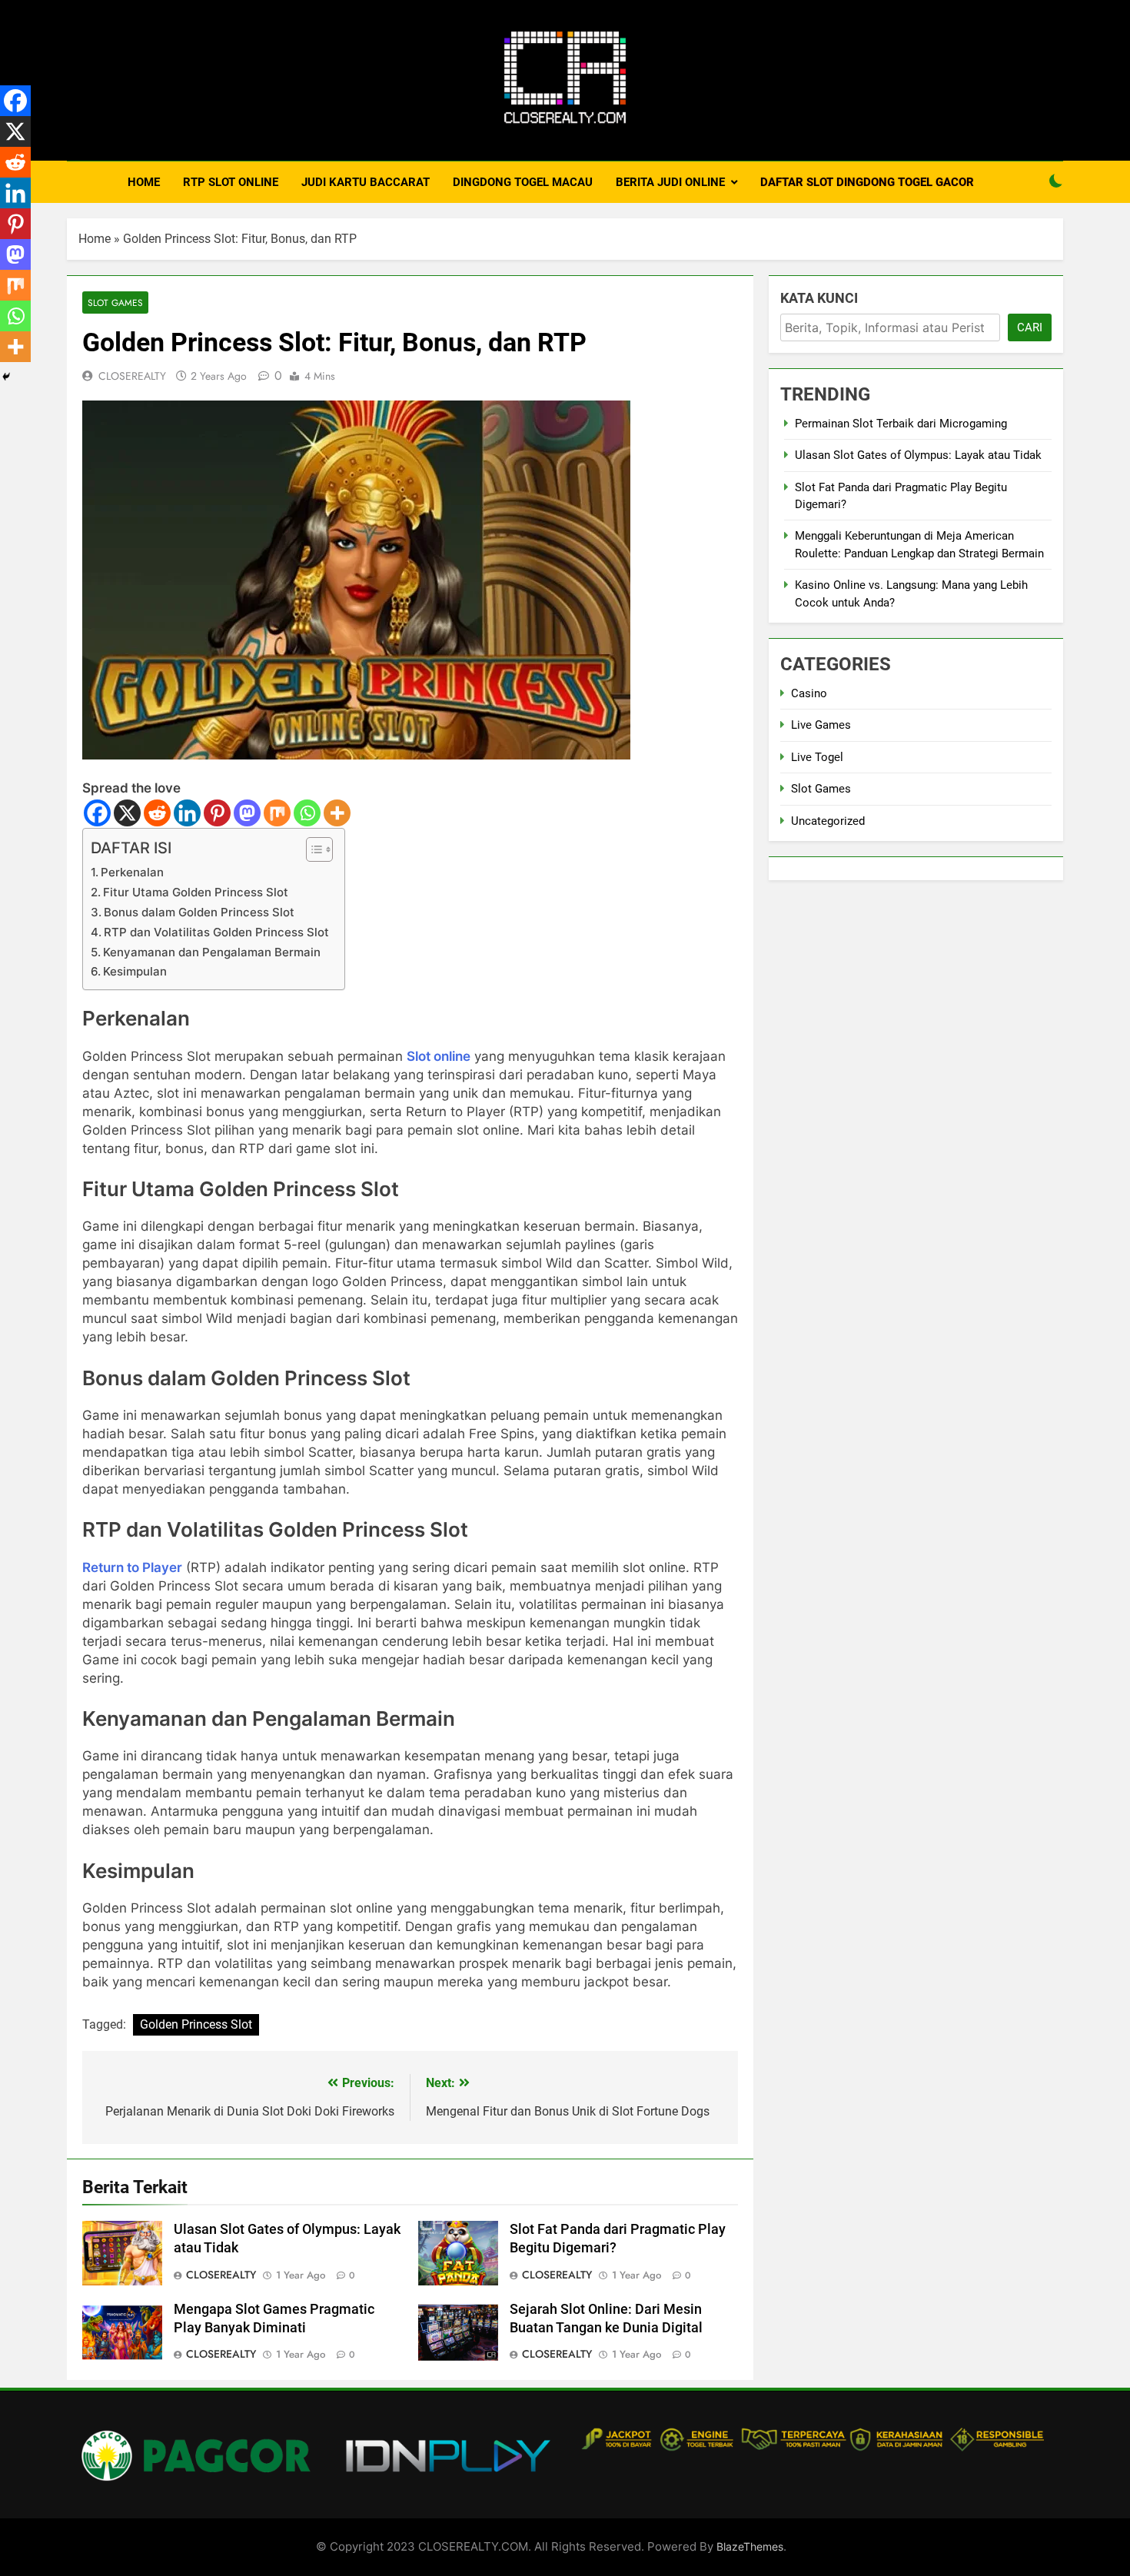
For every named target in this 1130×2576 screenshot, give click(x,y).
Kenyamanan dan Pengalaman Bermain (212, 952)
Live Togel (817, 757)
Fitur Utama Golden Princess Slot (196, 892)
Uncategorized (828, 821)
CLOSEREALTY (132, 376)
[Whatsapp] (307, 813)
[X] (127, 813)
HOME (144, 182)
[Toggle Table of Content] (312, 849)
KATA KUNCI (819, 298)
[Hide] (6, 377)
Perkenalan (132, 872)
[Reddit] (157, 813)
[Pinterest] (217, 813)
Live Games (821, 725)
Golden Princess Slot (196, 2024)
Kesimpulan (135, 971)
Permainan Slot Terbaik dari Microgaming (901, 424)
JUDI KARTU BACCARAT (366, 182)
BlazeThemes (750, 2546)
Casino (809, 693)
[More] (337, 813)
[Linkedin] (187, 813)
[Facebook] (97, 813)
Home (95, 239)
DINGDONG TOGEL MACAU (523, 182)
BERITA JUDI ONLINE (670, 182)
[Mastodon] (247, 813)
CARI (1030, 327)
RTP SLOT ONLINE (231, 182)
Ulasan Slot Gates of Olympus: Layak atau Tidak (918, 455)
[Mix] (277, 813)
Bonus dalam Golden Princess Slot (199, 912)
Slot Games (115, 302)
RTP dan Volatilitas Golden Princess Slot (216, 932)
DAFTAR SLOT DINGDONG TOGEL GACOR (867, 182)
